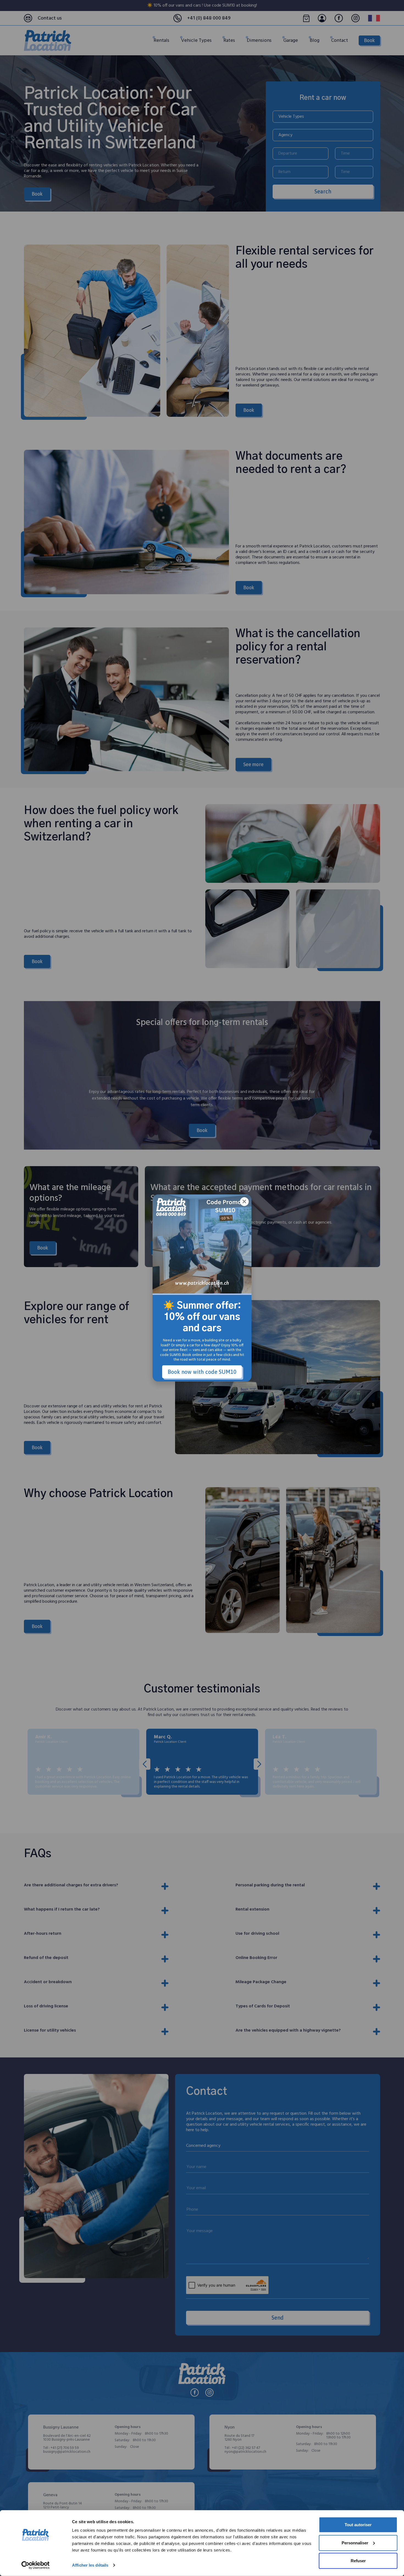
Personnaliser (355, 2543)
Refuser (358, 2561)
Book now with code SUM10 (202, 1372)
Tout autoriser (358, 2525)
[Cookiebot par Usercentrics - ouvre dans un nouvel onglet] (36, 2565)
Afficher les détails (90, 2565)
